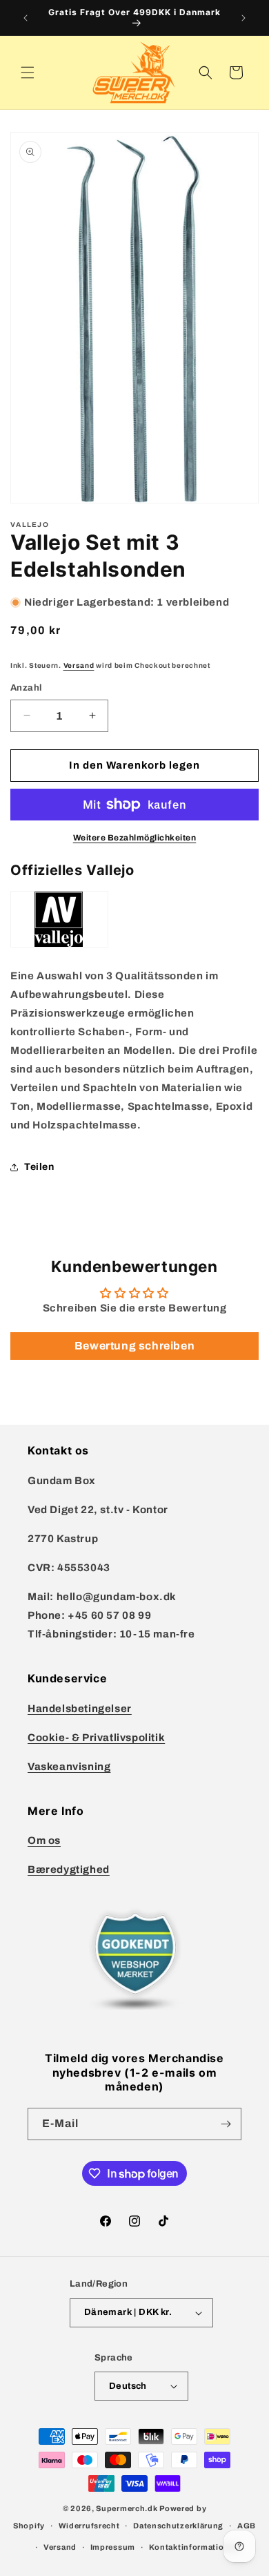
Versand (79, 665)
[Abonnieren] (226, 2124)
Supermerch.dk (127, 2508)
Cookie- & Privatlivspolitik (96, 1738)
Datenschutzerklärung (178, 2526)
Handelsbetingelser (80, 1709)
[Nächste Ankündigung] (243, 18)
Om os (44, 1840)
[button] (28, 73)
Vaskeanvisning (69, 1767)
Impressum (113, 2547)
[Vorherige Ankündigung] (26, 18)
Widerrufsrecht (89, 2526)
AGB (247, 2526)
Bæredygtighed (69, 1869)
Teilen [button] (39, 1167)
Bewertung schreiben (134, 1346)
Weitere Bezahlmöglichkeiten (135, 838)
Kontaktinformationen (194, 2547)
